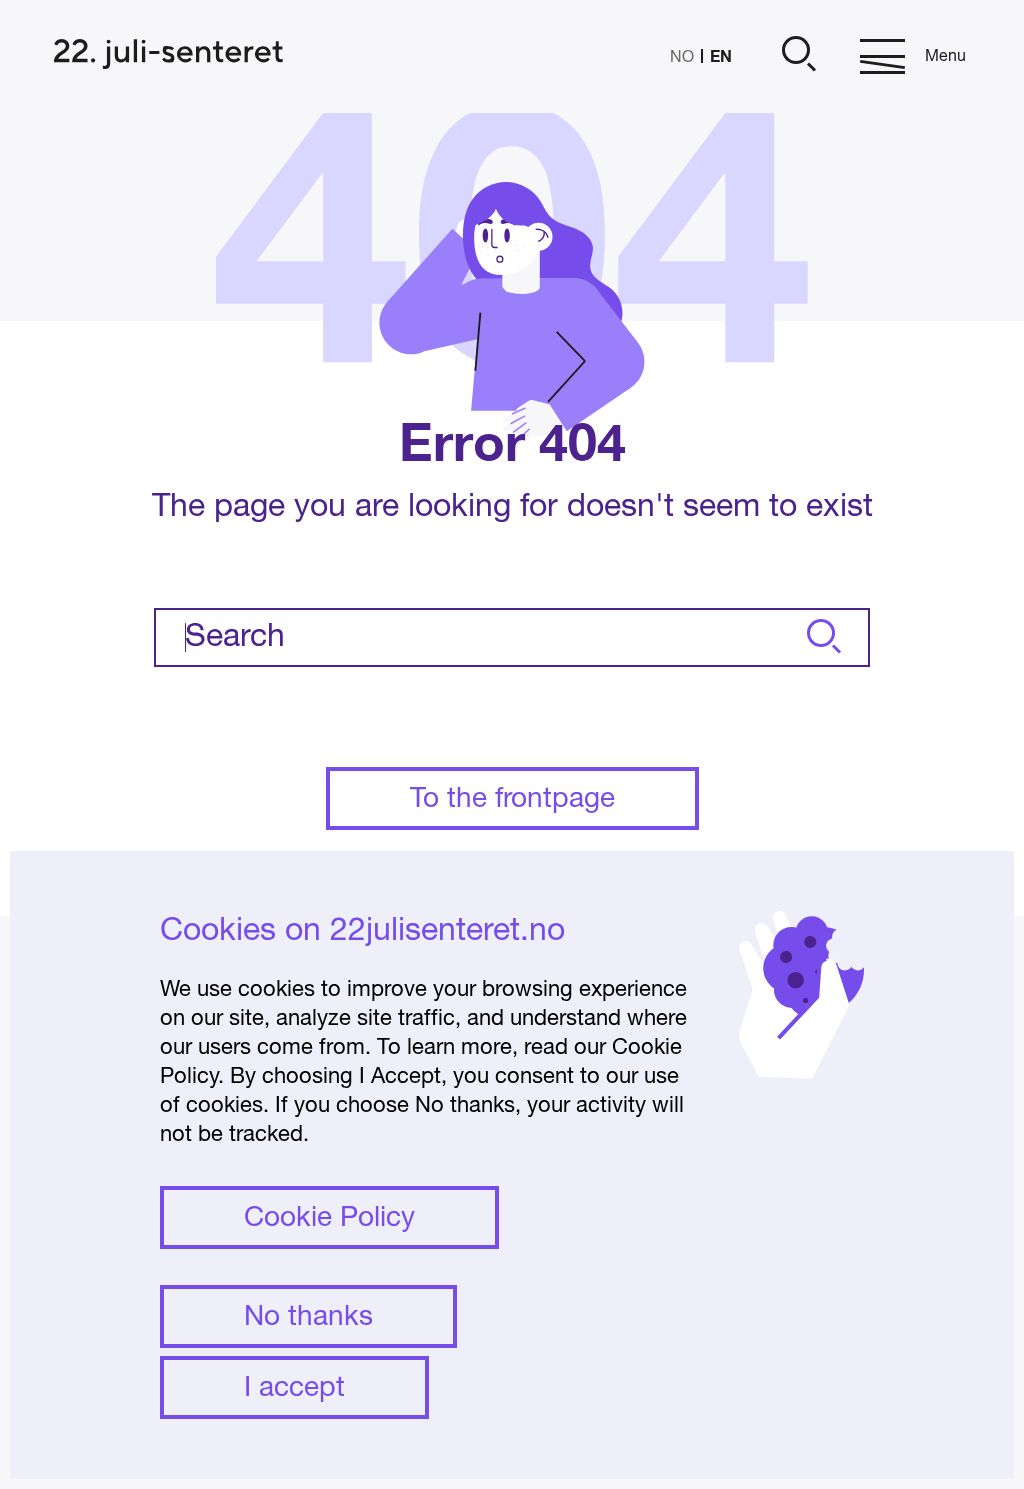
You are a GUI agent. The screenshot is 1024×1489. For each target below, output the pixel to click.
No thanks (308, 1318)
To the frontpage (512, 800)
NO (682, 58)
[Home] (168, 56)
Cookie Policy (329, 1219)
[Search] (821, 637)
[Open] (796, 56)
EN (721, 55)
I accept (294, 1389)
